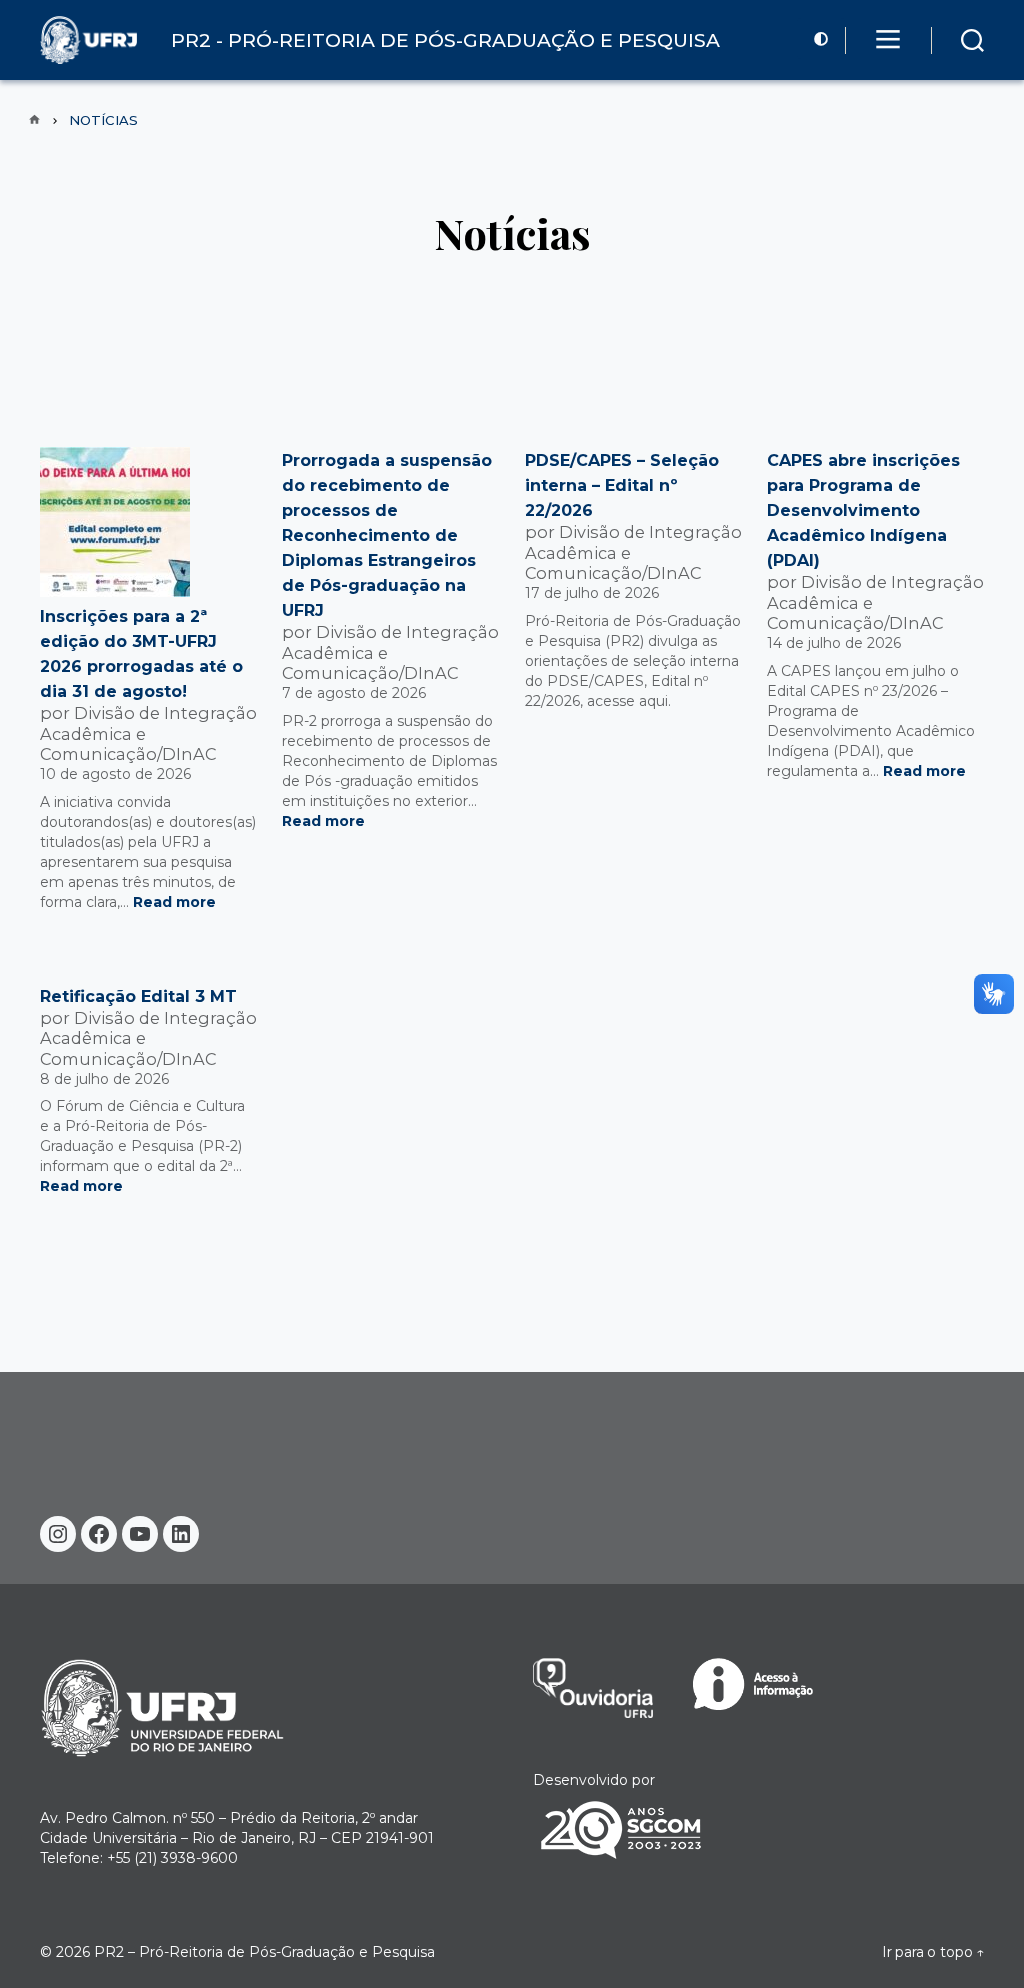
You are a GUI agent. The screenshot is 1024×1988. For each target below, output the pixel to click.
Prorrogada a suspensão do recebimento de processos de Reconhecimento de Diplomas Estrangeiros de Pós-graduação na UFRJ (387, 535)
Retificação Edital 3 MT (138, 996)
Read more (174, 902)
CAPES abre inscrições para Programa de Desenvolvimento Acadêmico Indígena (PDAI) (863, 510)
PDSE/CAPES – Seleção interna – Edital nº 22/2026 (622, 485)
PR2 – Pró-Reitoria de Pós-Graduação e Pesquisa (264, 1952)
